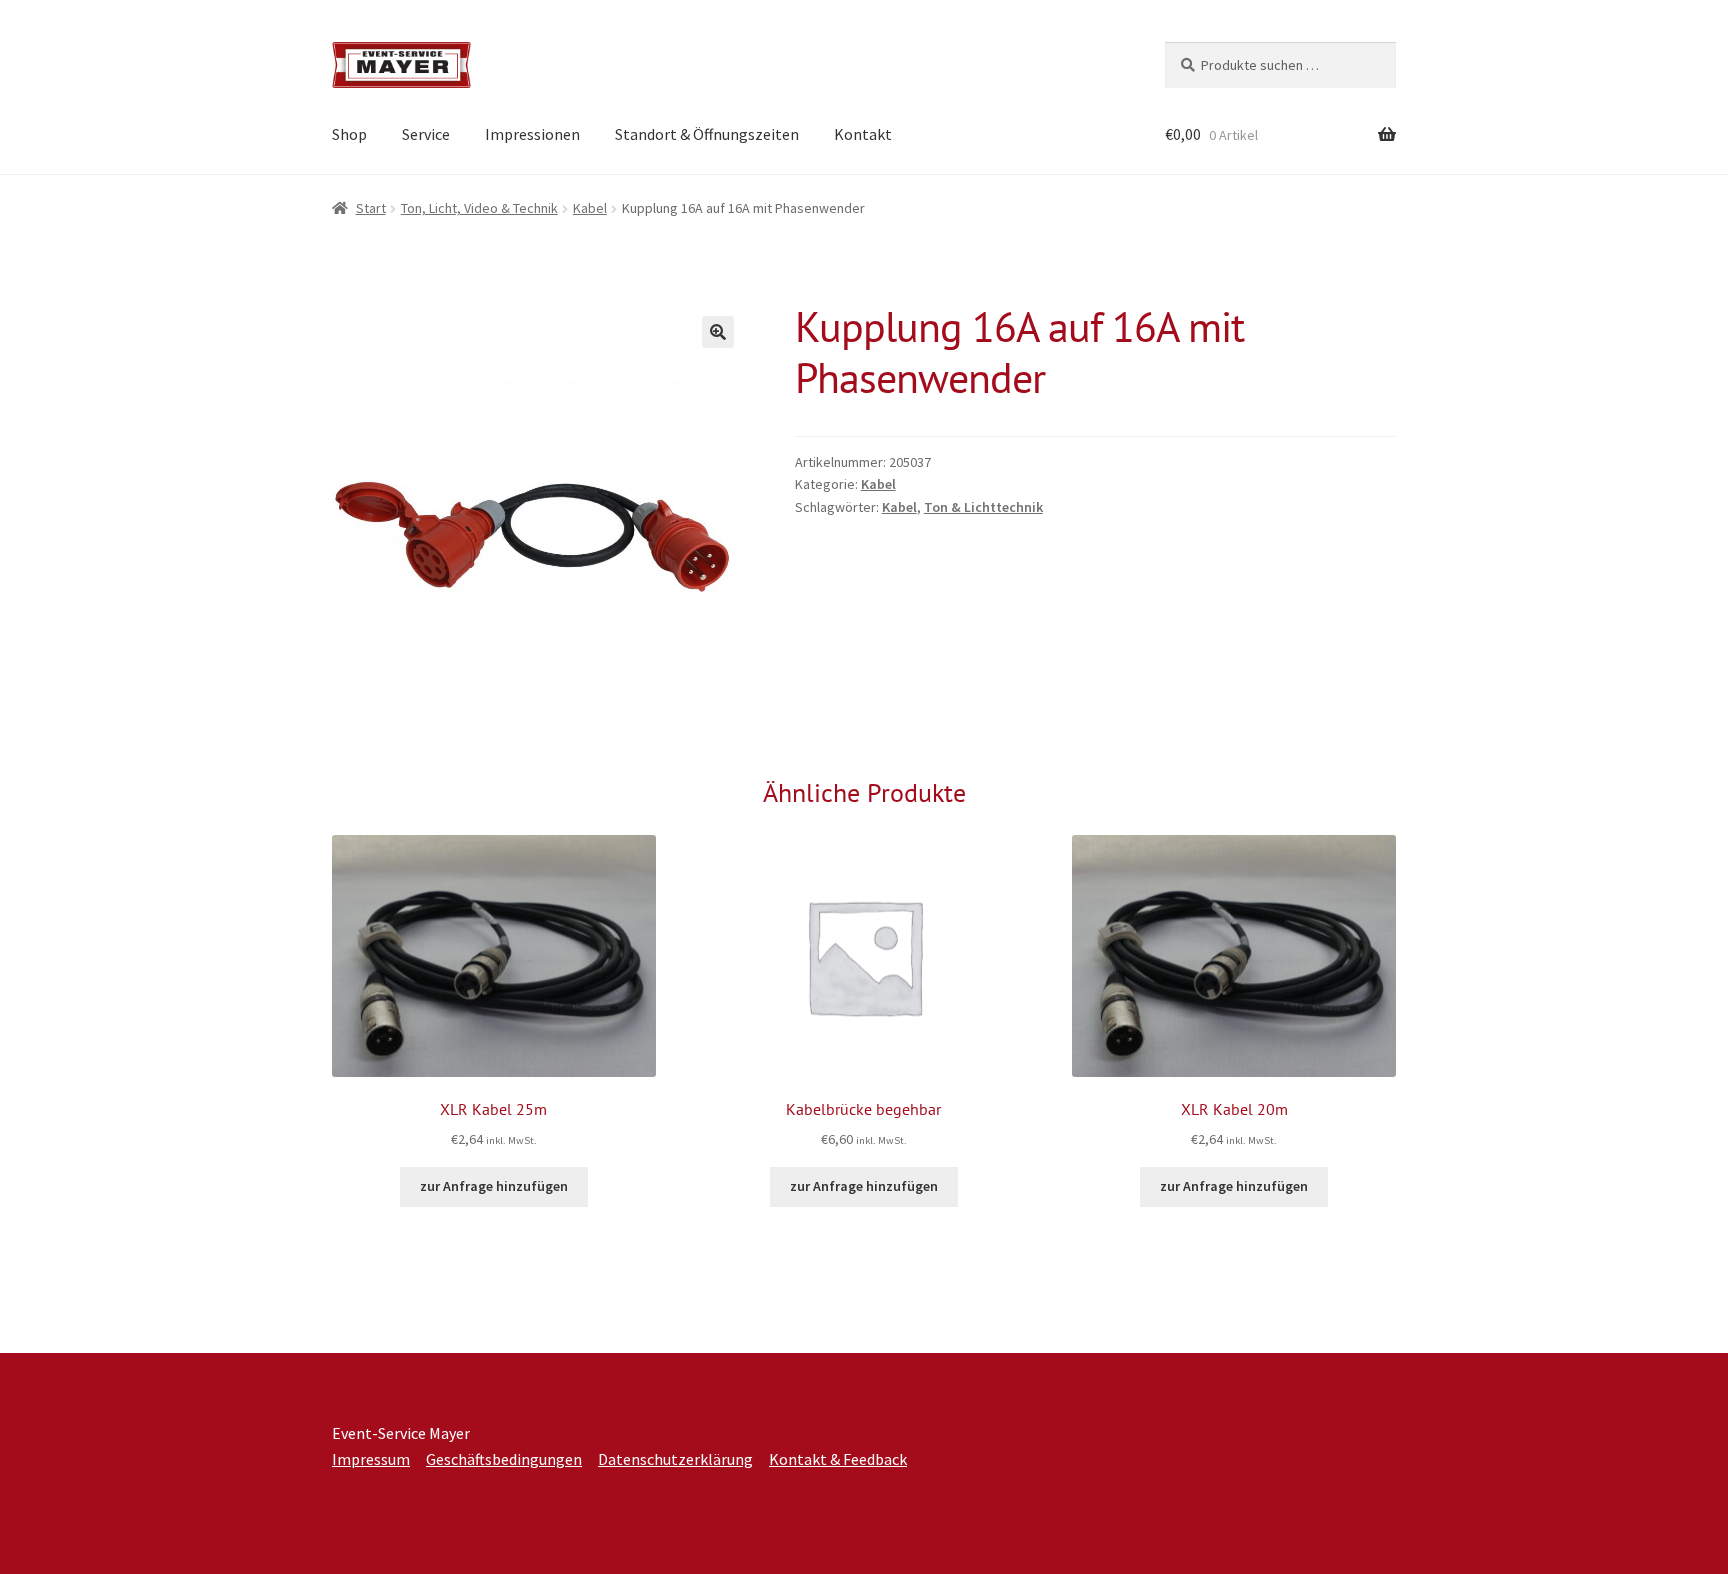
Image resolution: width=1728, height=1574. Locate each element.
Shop (349, 134)
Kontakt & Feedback (838, 1459)
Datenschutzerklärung (675, 1459)
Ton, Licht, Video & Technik (479, 208)
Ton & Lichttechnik (983, 507)
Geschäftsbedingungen (504, 1459)
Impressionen (532, 134)
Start (371, 208)
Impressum (371, 1459)
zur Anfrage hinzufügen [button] (494, 1186)
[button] (718, 332)
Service (426, 134)
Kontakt (863, 134)
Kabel (590, 208)
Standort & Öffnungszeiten (707, 134)
